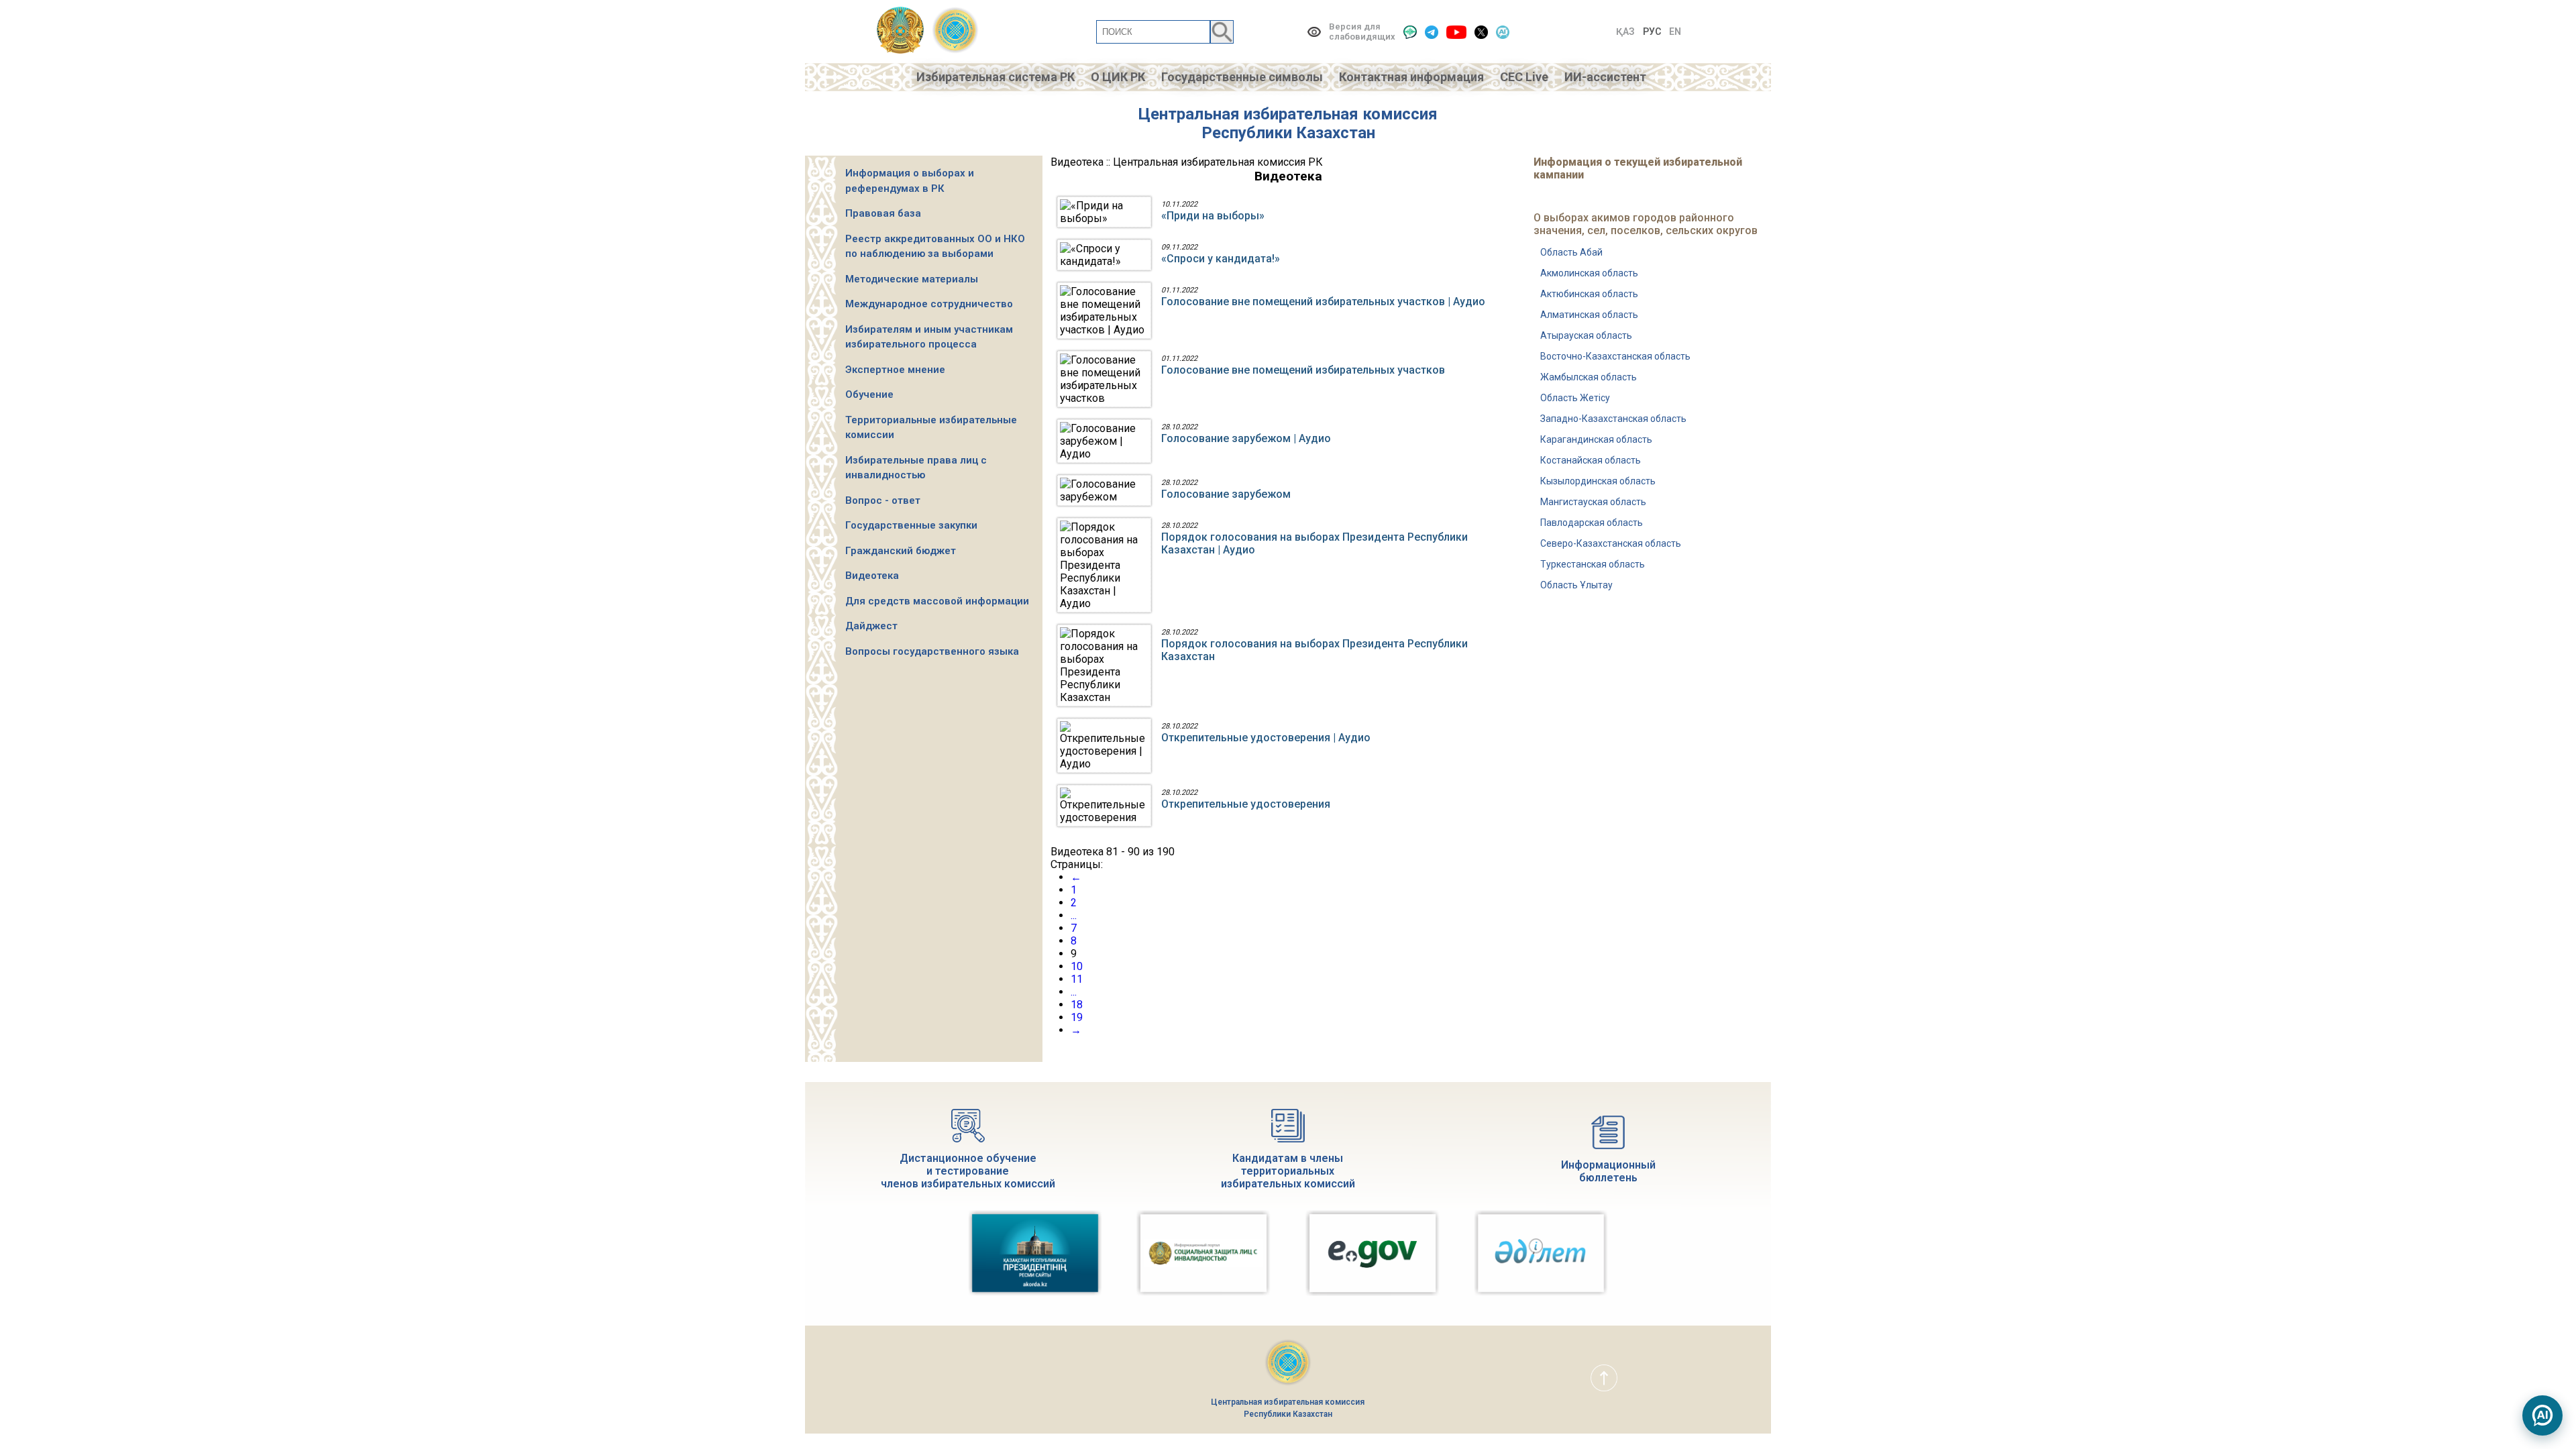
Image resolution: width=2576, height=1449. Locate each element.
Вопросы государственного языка (932, 651)
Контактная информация (1411, 77)
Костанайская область (1591, 460)
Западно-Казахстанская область (1613, 419)
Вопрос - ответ (883, 500)
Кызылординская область (1598, 481)
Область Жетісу (1575, 398)
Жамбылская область (1589, 377)
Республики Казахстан (1288, 133)
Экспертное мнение (895, 370)
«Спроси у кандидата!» (1221, 259)
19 (1077, 1017)
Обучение (869, 394)
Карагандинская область (1596, 439)
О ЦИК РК (1118, 77)
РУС (1652, 32)
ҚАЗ (1625, 32)
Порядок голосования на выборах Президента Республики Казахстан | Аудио (1314, 543)
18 (1077, 1005)
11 (1077, 979)
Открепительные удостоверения (1246, 804)
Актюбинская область (1589, 294)
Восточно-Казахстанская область (1615, 356)
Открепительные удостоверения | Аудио (1266, 738)
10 (1077, 966)
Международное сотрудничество (929, 304)
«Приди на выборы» (1213, 216)
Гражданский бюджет (901, 551)
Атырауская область (1586, 335)
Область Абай (1571, 252)
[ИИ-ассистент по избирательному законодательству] (2542, 1415)
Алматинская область (1589, 315)
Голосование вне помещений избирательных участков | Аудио (1323, 302)
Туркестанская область (1593, 564)
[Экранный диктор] (1410, 32)
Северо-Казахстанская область (1611, 543)
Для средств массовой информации (937, 601)
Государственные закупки (911, 525)
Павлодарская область (1592, 523)
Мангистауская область (1593, 502)
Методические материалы (912, 279)
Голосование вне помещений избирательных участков (1303, 370)
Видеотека (872, 576)
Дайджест (871, 626)
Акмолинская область (1589, 273)
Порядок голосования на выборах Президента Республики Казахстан (1314, 650)
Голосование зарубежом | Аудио (1246, 438)
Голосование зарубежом (1226, 494)
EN (1675, 32)
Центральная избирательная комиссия (1288, 114)
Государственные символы (1242, 77)
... (1074, 915)
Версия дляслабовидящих (1362, 32)
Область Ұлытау (1576, 585)
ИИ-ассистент (1605, 77)
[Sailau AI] (1503, 32)
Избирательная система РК (996, 77)
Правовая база (883, 213)
